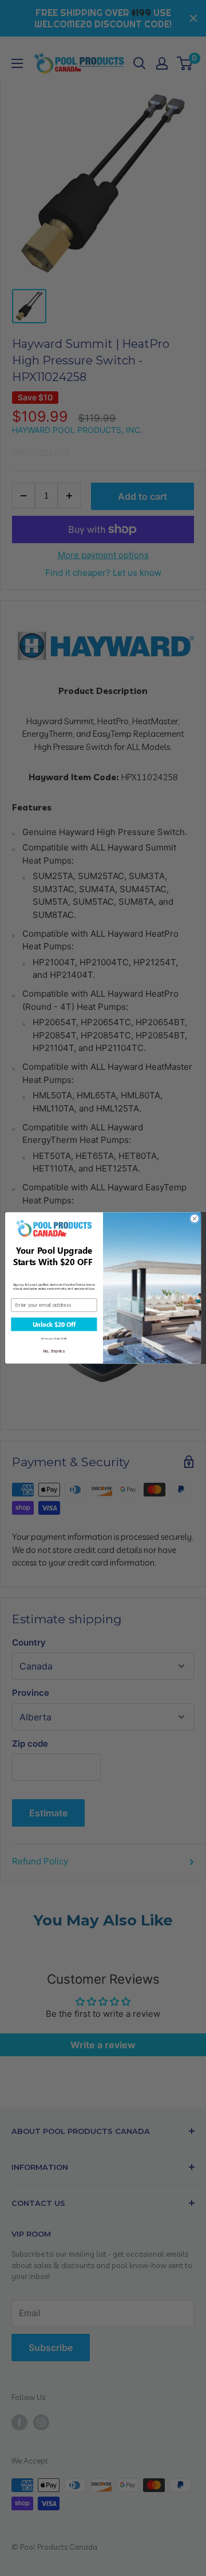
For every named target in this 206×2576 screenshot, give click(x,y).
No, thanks (54, 1351)
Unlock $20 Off (54, 1325)
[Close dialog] (194, 1219)
